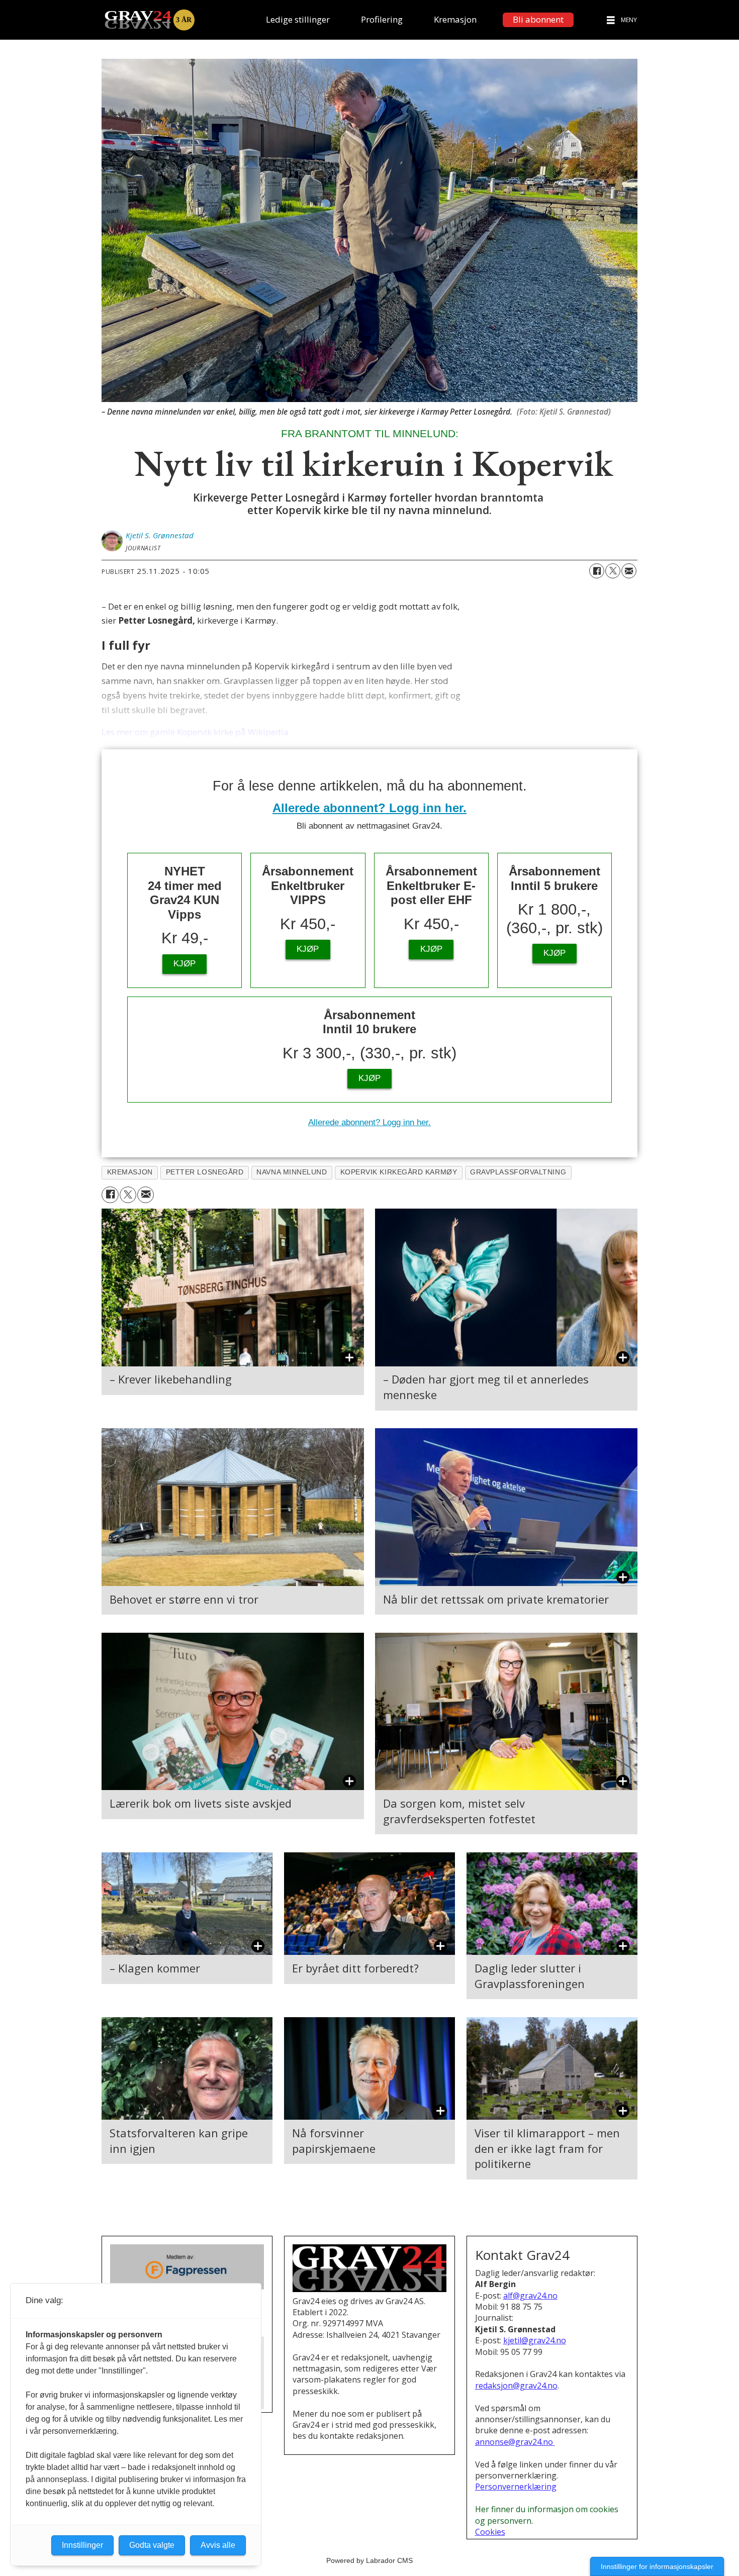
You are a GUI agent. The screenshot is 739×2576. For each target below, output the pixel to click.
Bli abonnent (538, 19)
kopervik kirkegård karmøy (399, 1172)
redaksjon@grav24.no (516, 2386)
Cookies (490, 2532)
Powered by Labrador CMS (369, 2560)
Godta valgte (152, 2545)
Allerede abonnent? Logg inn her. (369, 808)
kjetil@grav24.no (535, 2340)
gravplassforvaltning (518, 1172)
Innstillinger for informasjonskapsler (657, 2566)
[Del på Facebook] (597, 571)
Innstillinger (82, 2545)
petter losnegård (205, 1172)
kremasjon (130, 1172)
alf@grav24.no (530, 2296)
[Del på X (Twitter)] (613, 571)
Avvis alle (218, 2545)
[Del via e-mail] (629, 571)
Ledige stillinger (298, 19)
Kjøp (184, 964)
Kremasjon (455, 19)
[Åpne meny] (611, 20)
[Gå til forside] (149, 20)
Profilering (382, 19)
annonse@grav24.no (515, 2442)
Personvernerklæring (516, 2487)
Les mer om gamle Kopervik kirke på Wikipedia (195, 732)
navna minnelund (292, 1172)
